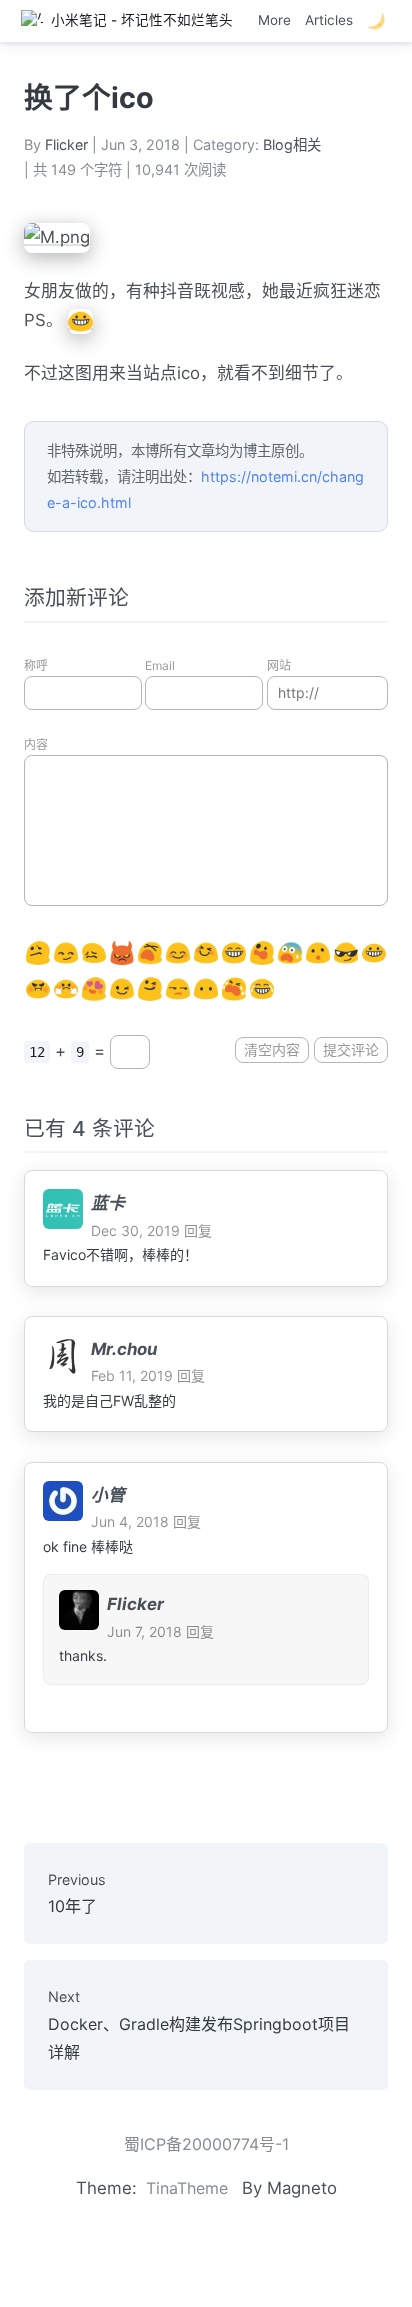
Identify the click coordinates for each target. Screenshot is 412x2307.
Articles (329, 20)
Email (160, 665)
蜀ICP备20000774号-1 (206, 2144)
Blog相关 (292, 144)
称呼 (36, 665)
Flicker (66, 144)
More (274, 20)
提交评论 (351, 1049)
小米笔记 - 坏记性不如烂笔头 (138, 20)
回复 (198, 1230)
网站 (279, 665)
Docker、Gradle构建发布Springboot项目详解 (199, 2024)
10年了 (77, 1893)
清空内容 (272, 1049)
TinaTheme (187, 2188)
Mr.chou (124, 1349)
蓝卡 (108, 1203)
